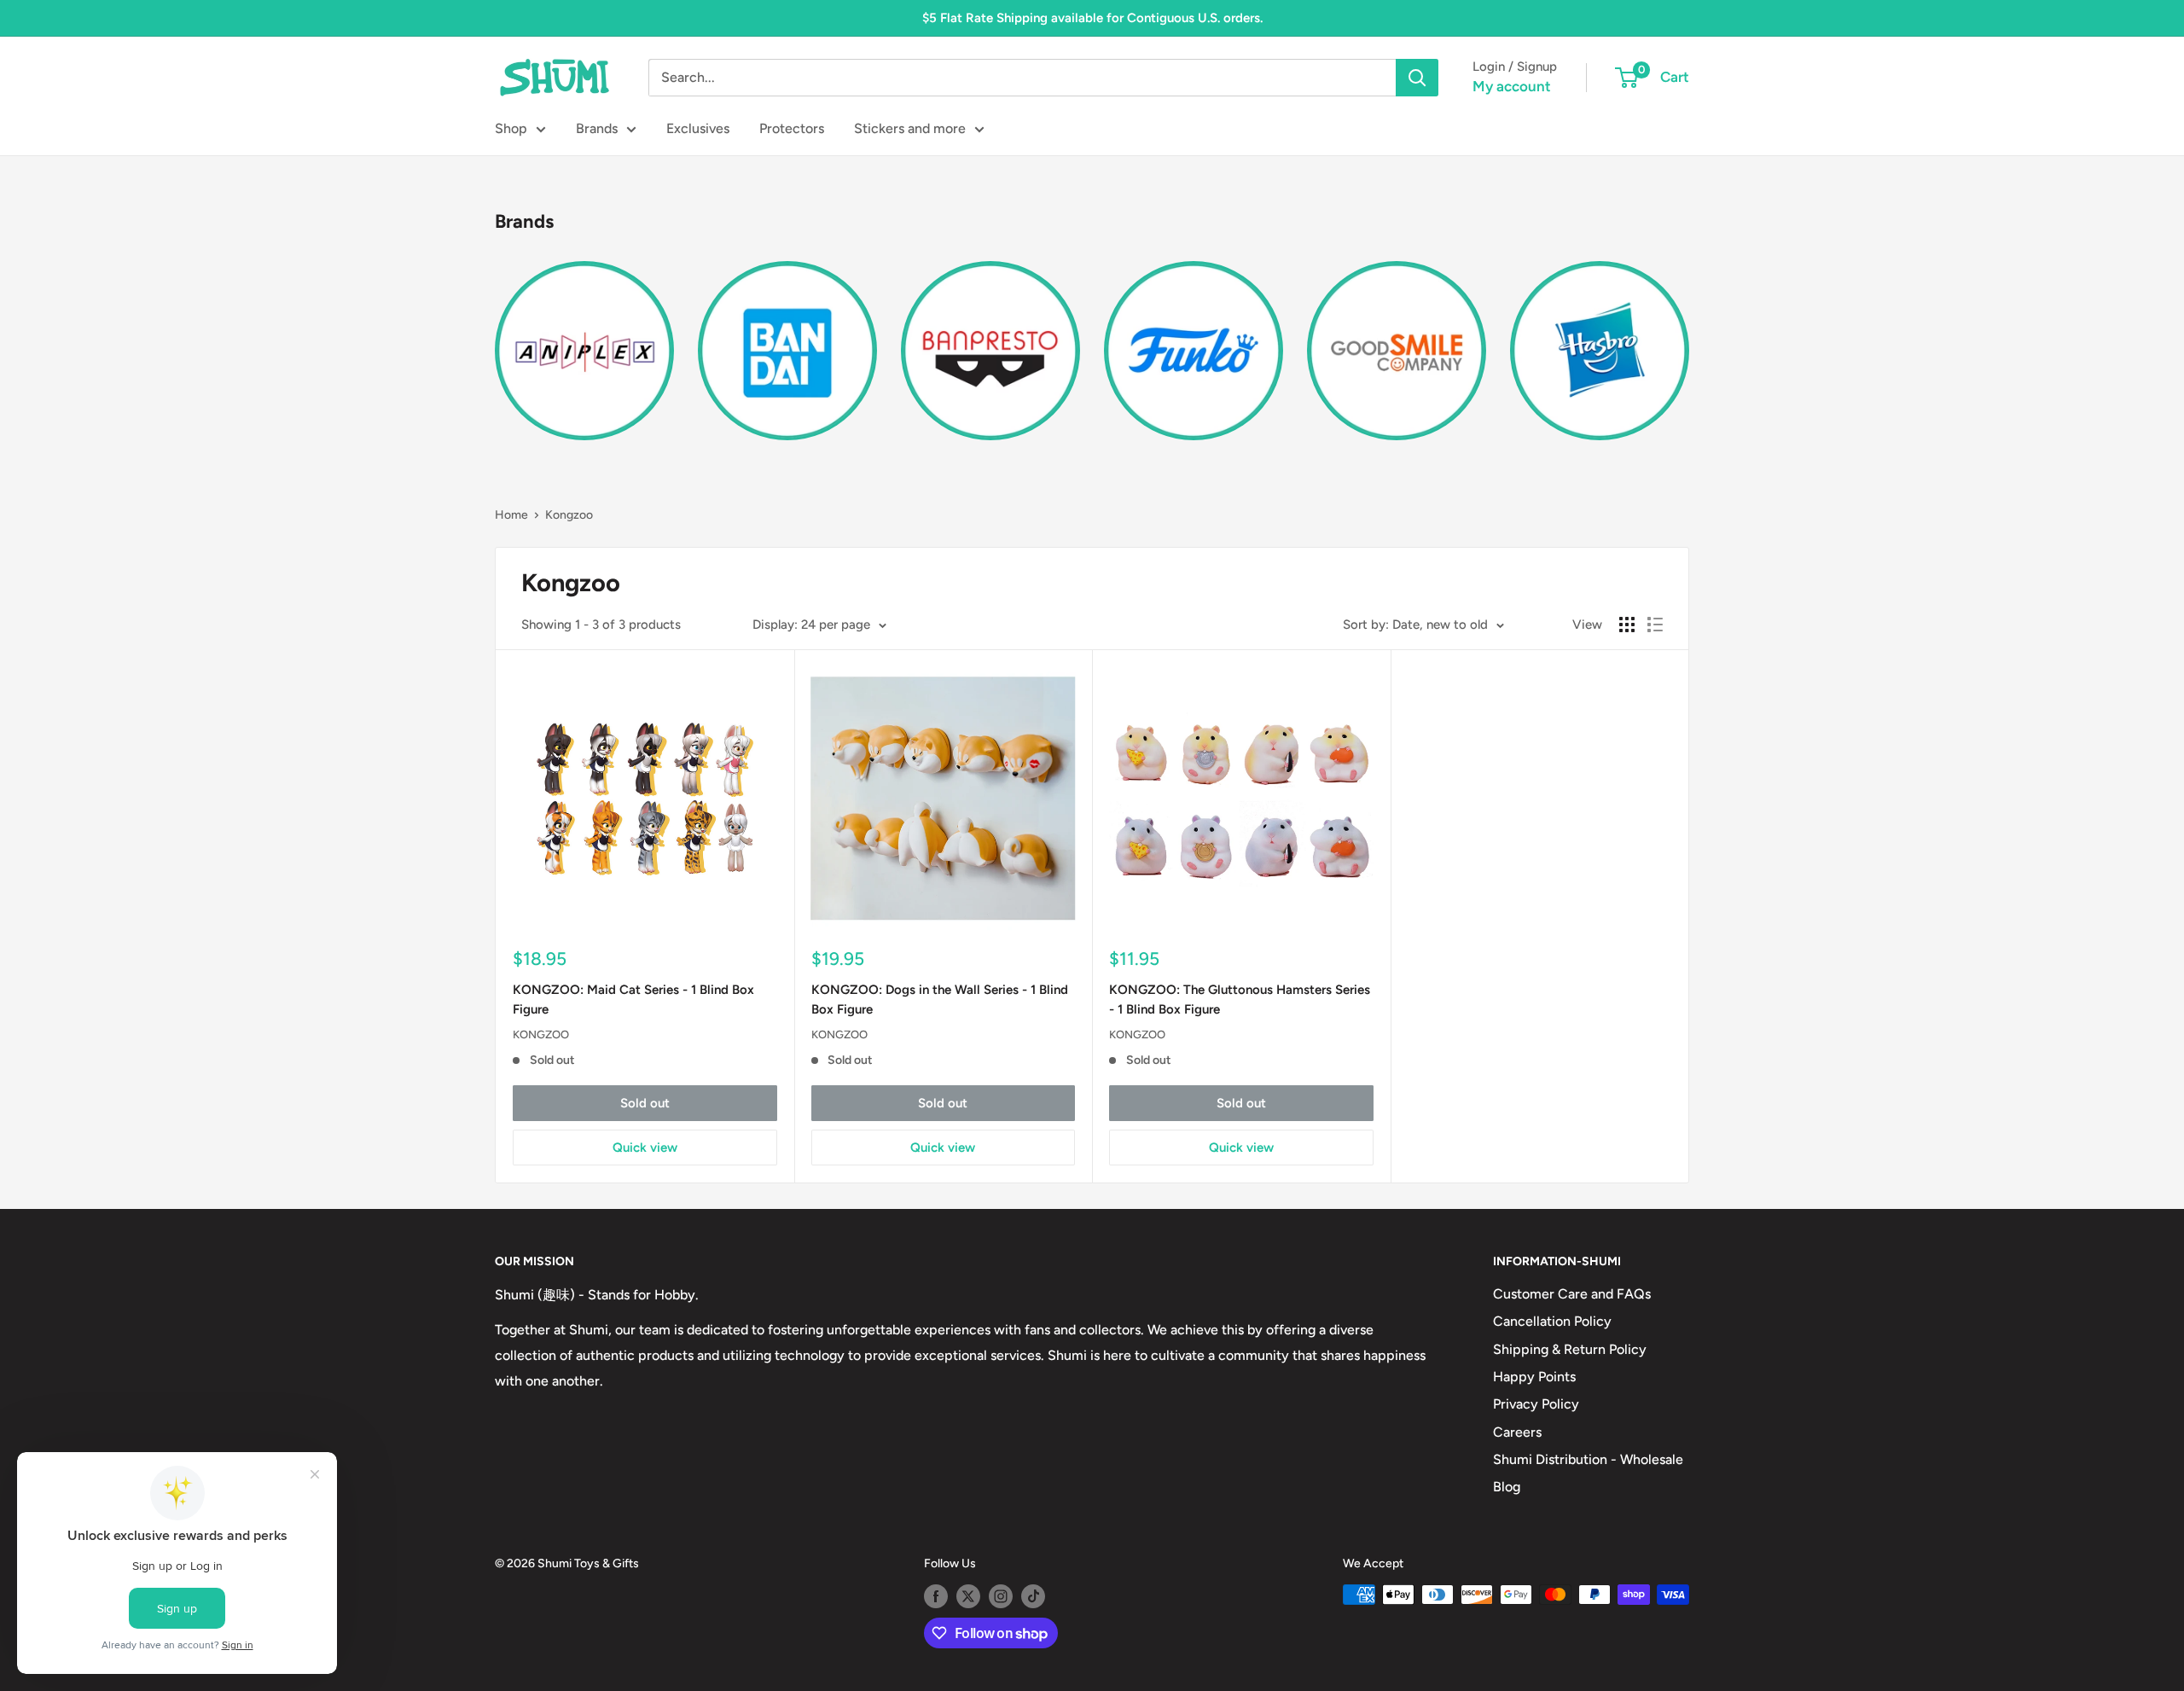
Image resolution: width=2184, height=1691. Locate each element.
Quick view (645, 1148)
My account (1512, 86)
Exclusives (698, 128)
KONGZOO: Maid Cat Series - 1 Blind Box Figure (633, 999)
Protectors (792, 128)
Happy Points (1534, 1377)
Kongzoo (569, 515)
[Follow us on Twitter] (968, 1596)
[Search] (1417, 78)
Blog (1507, 1487)
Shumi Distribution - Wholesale (1588, 1459)
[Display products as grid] (1627, 625)
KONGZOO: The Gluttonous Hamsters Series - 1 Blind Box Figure (1240, 999)
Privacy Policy (1536, 1404)
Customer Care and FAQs (1572, 1294)
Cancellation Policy (1552, 1321)
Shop (511, 128)
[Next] (1689, 340)
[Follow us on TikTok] (1033, 1596)
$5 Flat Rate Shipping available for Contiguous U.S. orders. (1092, 18)
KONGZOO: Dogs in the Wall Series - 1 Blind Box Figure (940, 999)
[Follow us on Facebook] (936, 1596)
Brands (597, 128)
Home (511, 515)
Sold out (645, 1103)
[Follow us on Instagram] (1001, 1596)
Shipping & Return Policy (1570, 1349)
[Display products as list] (1655, 625)
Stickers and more (910, 128)
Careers (1517, 1432)
